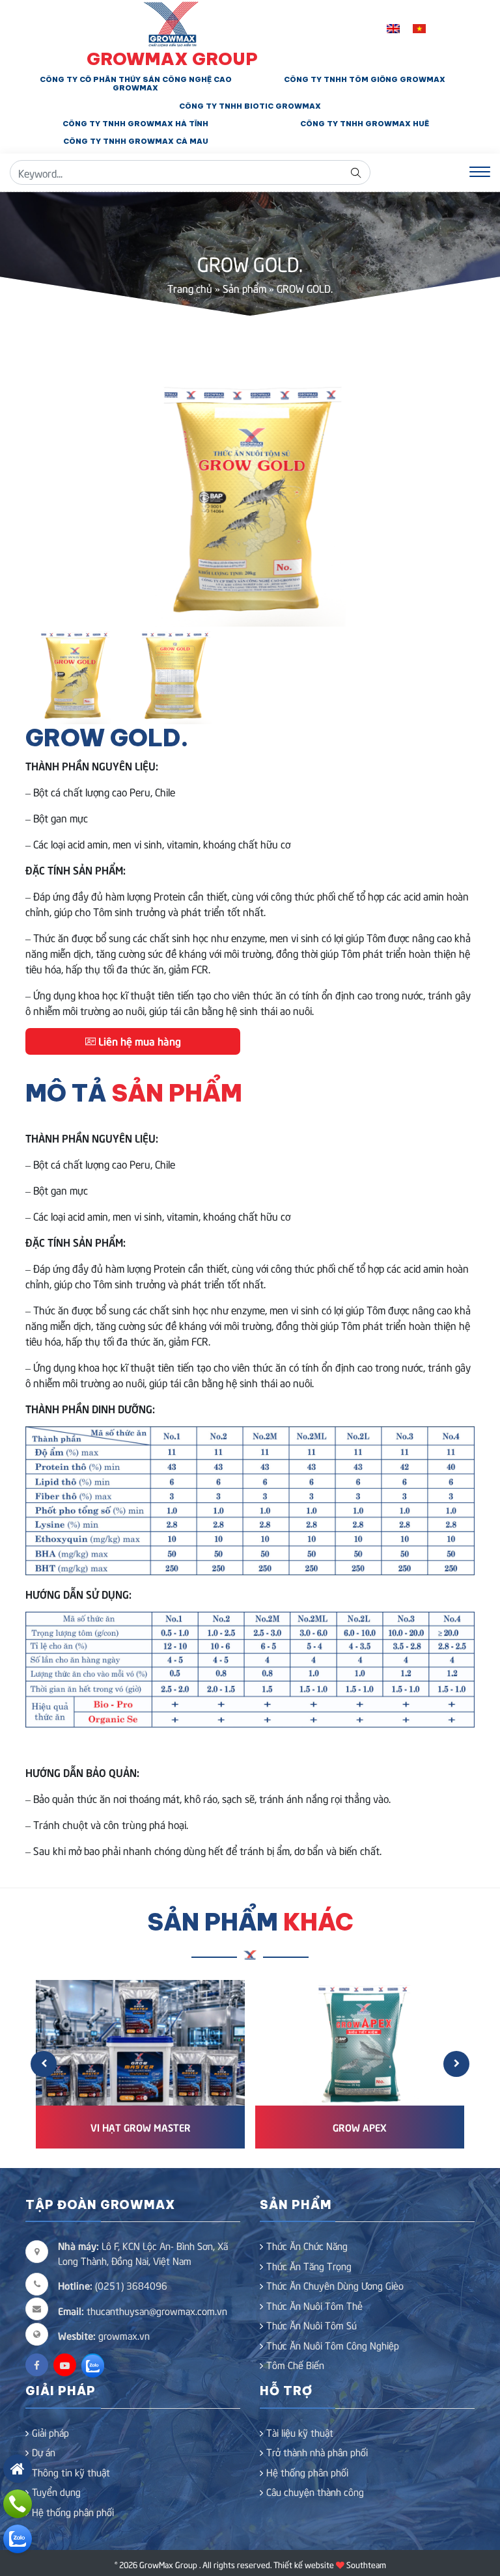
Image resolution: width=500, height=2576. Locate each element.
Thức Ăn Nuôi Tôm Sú (312, 2325)
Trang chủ (190, 288)
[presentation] (44, 2064)
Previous (45, 500)
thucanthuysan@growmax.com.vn (143, 2311)
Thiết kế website (304, 2564)
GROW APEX (360, 2127)
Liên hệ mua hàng (138, 1040)
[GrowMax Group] (172, 22)
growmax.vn (124, 2335)
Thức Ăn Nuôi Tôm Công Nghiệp (333, 2345)
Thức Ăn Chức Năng (307, 2245)
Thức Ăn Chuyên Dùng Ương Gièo (335, 2285)
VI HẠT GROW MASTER (141, 2127)
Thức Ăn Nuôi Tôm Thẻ (314, 2305)
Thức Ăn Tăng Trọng (309, 2266)
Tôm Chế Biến (295, 2365)
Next (455, 500)
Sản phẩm (244, 288)
